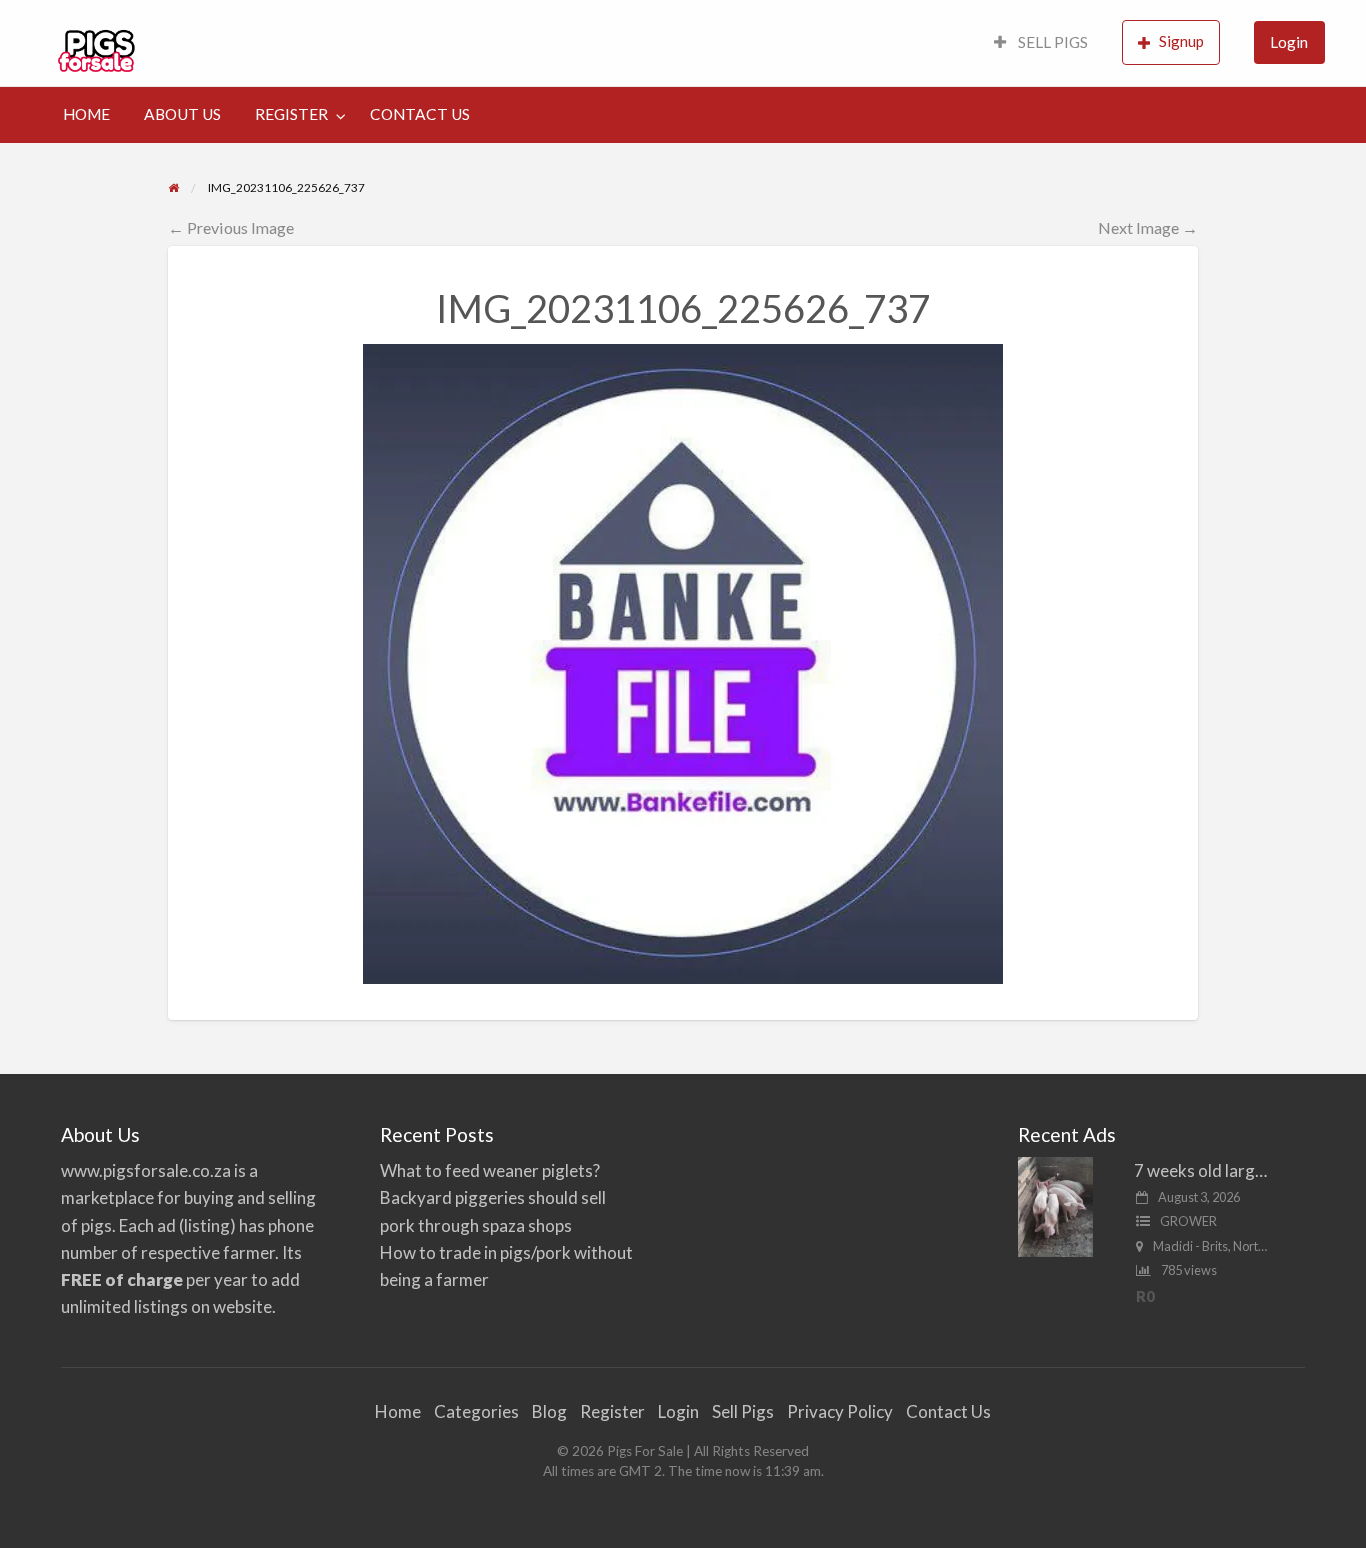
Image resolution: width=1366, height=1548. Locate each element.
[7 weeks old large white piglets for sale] (1055, 1205)
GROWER (1188, 1221)
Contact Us (948, 1411)
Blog (549, 1411)
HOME (86, 114)
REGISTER (291, 114)
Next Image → (1148, 227)
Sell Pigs (743, 1411)
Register (612, 1411)
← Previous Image (231, 227)
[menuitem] (1041, 43)
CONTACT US (420, 114)
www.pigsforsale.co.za (146, 1170)
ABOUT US (182, 114)
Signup (1181, 41)
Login (1289, 42)
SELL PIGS (1051, 42)
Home (398, 1411)
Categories (476, 1411)
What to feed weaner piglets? (490, 1170)
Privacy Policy (840, 1411)
